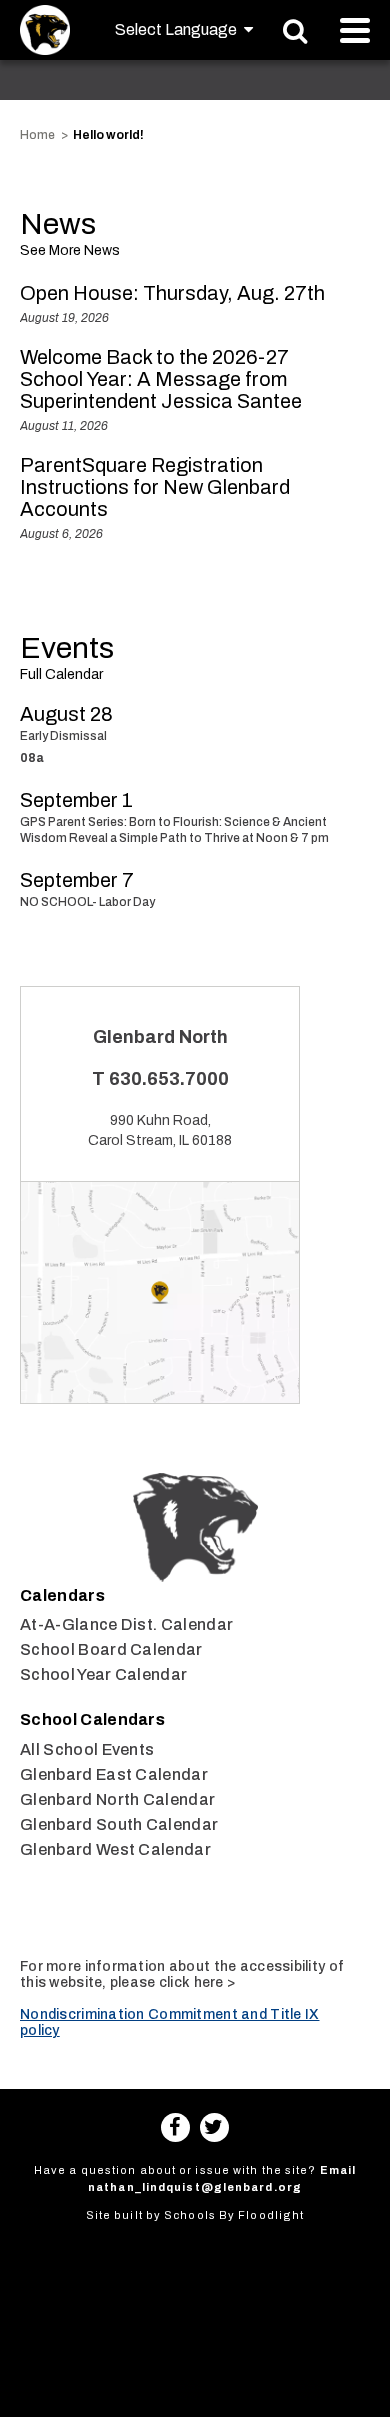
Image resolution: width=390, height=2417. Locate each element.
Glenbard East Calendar (114, 1774)
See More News (70, 250)
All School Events (87, 1749)
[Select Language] (184, 29)
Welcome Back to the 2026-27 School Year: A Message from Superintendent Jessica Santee (161, 379)
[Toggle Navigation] (355, 30)
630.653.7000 (169, 1079)
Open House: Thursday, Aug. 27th (172, 293)
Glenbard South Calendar (119, 1824)
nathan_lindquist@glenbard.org (195, 2187)
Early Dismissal (63, 736)
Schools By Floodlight (234, 2215)
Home (37, 135)
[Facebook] (175, 2127)
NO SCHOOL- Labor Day (87, 902)
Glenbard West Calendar (115, 1849)
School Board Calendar (111, 1649)
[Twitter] (214, 2127)
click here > (197, 1982)
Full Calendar (61, 674)
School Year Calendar (103, 1674)
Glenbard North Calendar (117, 1799)
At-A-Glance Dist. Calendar (126, 1624)
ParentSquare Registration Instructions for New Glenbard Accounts (155, 487)
